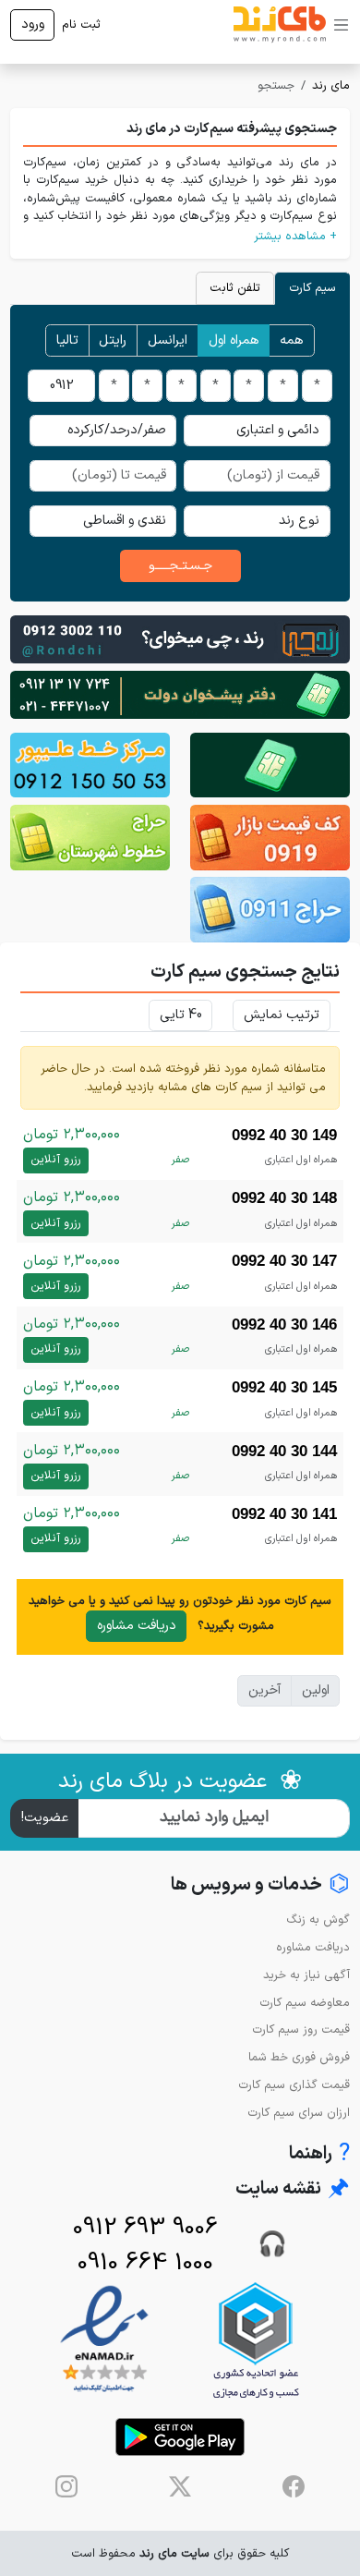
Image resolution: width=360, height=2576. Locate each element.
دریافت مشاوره (137, 1626)
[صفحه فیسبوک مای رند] (294, 2486)
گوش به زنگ (318, 1920)
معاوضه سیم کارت (305, 2003)
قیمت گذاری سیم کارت (294, 2085)
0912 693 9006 (145, 2228)
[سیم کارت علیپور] (90, 766)
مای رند (331, 85)
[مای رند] (280, 25)
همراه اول (234, 340)
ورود (33, 24)
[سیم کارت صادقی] (270, 910)
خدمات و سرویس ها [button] (260, 1885)
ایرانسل (168, 340)
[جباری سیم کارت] (180, 694)
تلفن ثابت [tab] (235, 288)
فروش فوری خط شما (299, 2057)
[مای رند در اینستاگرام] (66, 2486)
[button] (180, 236)
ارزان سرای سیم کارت (299, 2113)
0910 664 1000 (145, 2263)
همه (292, 340)
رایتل (113, 340)
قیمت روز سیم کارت (301, 2029)
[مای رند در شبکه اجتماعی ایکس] (180, 2486)
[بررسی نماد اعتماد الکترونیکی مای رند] (104, 2340)
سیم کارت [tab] (312, 288)
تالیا (67, 340)
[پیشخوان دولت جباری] (270, 766)
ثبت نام (81, 24)
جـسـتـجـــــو (180, 566)
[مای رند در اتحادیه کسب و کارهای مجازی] (256, 2340)
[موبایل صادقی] (270, 838)
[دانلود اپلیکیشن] (180, 2437)
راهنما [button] (319, 2154)
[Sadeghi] (180, 639)
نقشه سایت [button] (293, 2189)
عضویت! (45, 1818)
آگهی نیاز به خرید (306, 1975)
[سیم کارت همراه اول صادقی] (90, 838)
